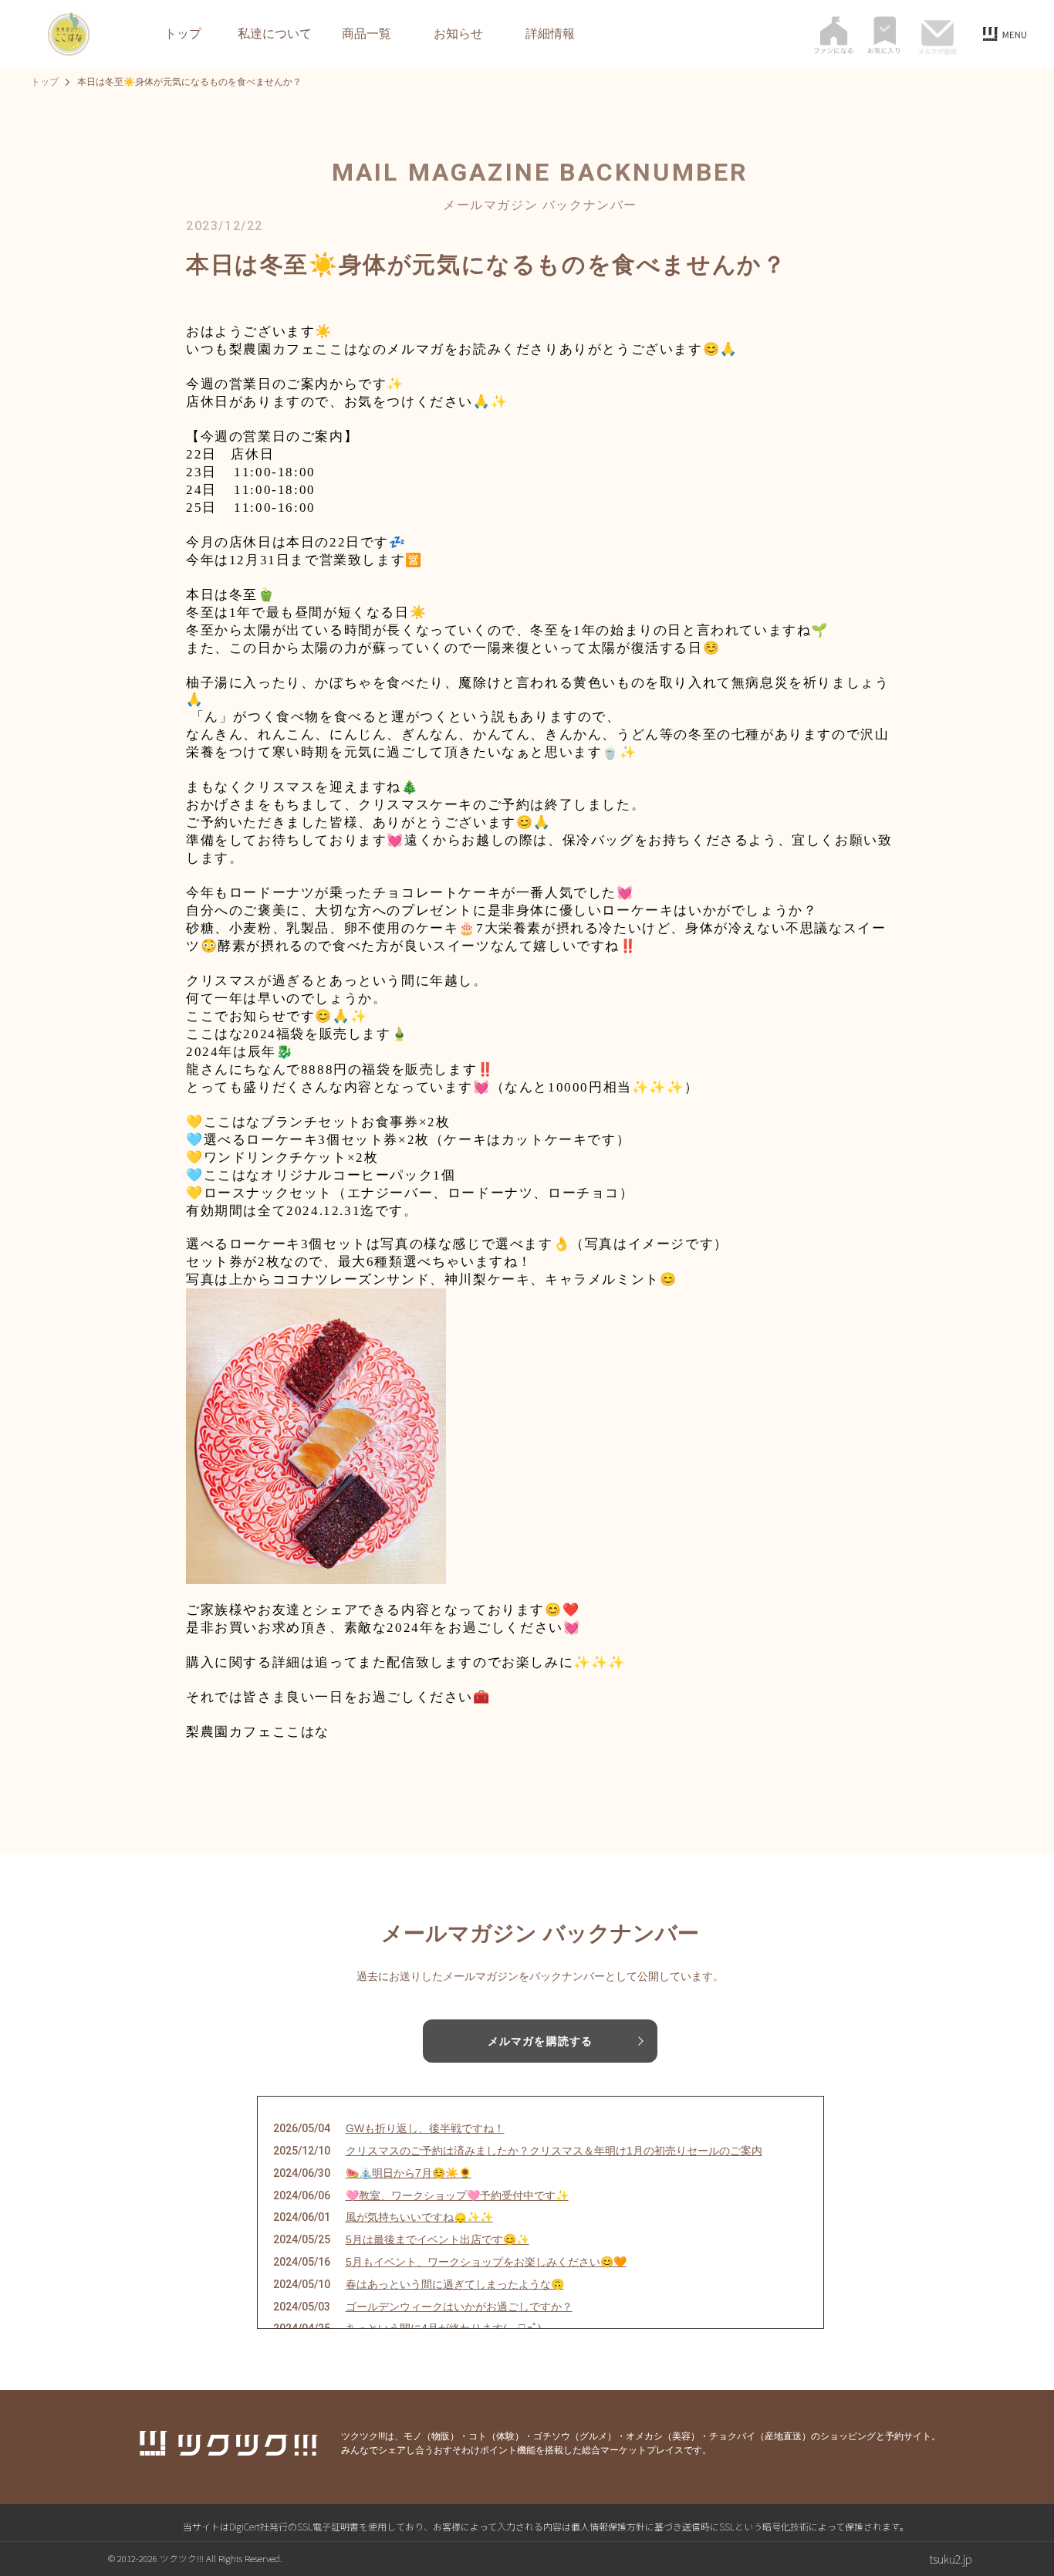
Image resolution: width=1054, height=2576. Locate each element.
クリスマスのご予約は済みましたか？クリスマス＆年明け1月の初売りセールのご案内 (554, 2151)
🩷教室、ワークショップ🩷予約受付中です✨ (457, 2195)
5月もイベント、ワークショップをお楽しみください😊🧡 (486, 2262)
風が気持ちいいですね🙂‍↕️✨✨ (419, 2217)
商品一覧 (367, 34)
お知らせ (458, 34)
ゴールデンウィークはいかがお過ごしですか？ (459, 2307)
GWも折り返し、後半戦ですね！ (425, 2128)
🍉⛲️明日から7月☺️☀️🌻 (409, 2173)
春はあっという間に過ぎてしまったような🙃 (455, 2284)
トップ (183, 34)
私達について (275, 34)
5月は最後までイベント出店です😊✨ (437, 2239)
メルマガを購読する (540, 2041)
